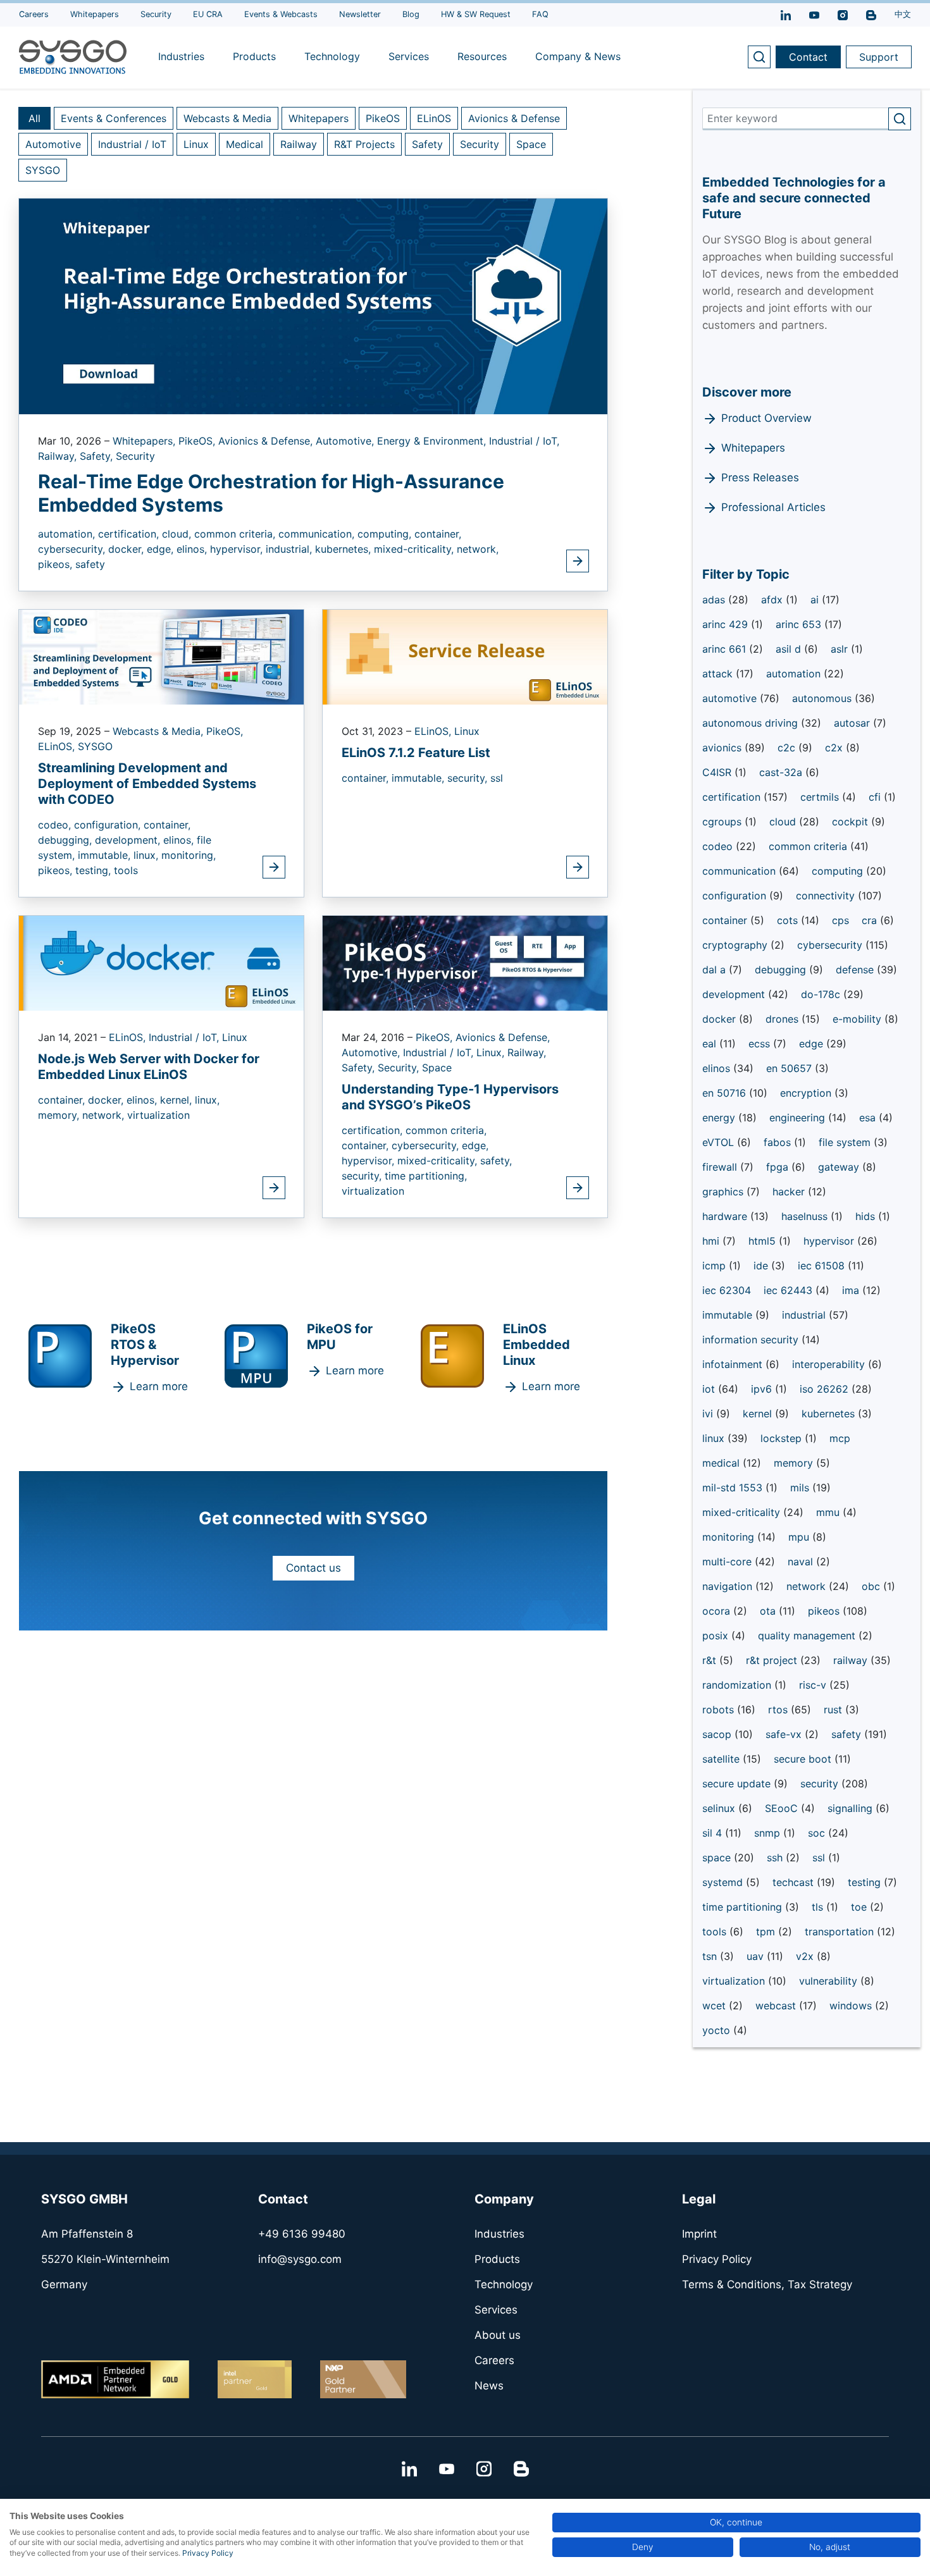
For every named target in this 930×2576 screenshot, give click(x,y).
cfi (876, 797)
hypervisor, (238, 549)
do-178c (822, 994)
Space (531, 144)
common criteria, (236, 534)
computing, (386, 534)
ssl (497, 778)
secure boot (804, 1759)
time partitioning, (426, 1176)
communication (741, 871)
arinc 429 (727, 624)
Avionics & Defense (514, 118)
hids (867, 1216)
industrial (805, 1315)
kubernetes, (344, 549)
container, (438, 534)
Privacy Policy (208, 2553)
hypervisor (830, 1241)
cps (840, 920)
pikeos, (57, 564)
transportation (841, 1932)
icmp (716, 1266)
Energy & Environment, (433, 441)
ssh (776, 1858)
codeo (719, 846)
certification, (130, 534)
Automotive (53, 144)
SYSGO (43, 170)
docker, (127, 549)
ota (769, 1611)
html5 (764, 1241)
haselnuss (806, 1216)
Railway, (59, 456)
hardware (726, 1216)
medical (722, 1463)
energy (720, 1118)
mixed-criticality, (415, 549)
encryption (807, 1093)
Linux (196, 144)
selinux (720, 1808)
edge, (162, 549)
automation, (68, 534)
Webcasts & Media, (159, 731)
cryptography (736, 945)
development (735, 994)
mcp (840, 1438)
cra (871, 920)
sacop (718, 1734)
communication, (318, 534)
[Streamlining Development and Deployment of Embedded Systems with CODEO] (161, 656)
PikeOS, (198, 441)
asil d (790, 649)
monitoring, (189, 855)
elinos (718, 1068)
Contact (808, 57)
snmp (769, 1833)
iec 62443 (790, 1290)
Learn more (159, 1386)
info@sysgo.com (300, 2259)
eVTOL (720, 1142)
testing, (95, 870)
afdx (773, 600)
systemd (724, 1882)
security (821, 1784)
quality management (808, 1636)
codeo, (56, 825)
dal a (716, 970)
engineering (799, 1118)
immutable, (106, 855)
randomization (738, 1685)
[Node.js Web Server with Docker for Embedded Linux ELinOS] (161, 962)
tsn (711, 1956)
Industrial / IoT (132, 144)
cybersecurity (831, 945)
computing (839, 871)
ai (816, 600)
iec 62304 (727, 1290)
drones (784, 1019)
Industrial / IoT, (524, 441)
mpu (800, 1537)
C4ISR (718, 772)
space (718, 1858)
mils (801, 1488)
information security (752, 1340)
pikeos (825, 1611)
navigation (729, 1586)
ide (762, 1266)
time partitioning (744, 1907)
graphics (724, 1192)
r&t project (773, 1660)
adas (715, 600)
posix (717, 1636)
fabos (779, 1142)
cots (789, 920)
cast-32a (782, 772)
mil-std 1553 (734, 1488)
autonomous (823, 698)
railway (852, 1660)
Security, (400, 1068)
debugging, (66, 840)
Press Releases (760, 478)
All (34, 118)
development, (129, 840)
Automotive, (346, 441)
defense (856, 970)
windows (852, 2006)
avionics (723, 748)
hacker (790, 1192)
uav (757, 1956)
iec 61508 (823, 1266)
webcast (777, 2006)
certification (733, 797)
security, (469, 778)
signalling (852, 1808)
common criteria (809, 846)
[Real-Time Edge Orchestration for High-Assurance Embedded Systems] (313, 305)
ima (852, 1290)
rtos (779, 1710)
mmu (829, 1512)
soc (818, 1833)
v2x (806, 1956)
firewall (721, 1167)
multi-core (728, 1562)
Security (480, 144)
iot (710, 1389)
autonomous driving (752, 723)
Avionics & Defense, (267, 441)
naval (802, 1562)
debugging (782, 970)
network (808, 1586)
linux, (147, 855)
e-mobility (859, 1019)
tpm (767, 1932)
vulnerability (830, 1981)
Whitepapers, (146, 441)
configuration (736, 896)
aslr (841, 649)
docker (721, 1019)
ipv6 (763, 1389)
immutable (729, 1315)
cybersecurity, (73, 549)
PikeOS (383, 118)
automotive (731, 698)
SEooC (783, 1808)
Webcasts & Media (227, 118)
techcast (795, 1882)
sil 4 (714, 1833)
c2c (788, 748)
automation (795, 674)
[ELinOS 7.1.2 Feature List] (465, 656)
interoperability (830, 1364)
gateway (840, 1167)
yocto (718, 2030)
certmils (821, 797)
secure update (738, 1784)
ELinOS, (58, 746)
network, (478, 549)
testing (866, 1882)
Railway (299, 144)
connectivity (827, 896)
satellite (722, 1759)
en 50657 (790, 1068)
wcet (716, 2006)
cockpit (852, 822)
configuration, (109, 825)
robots (720, 1710)
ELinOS (434, 118)
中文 (903, 14)
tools (126, 870)
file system (846, 1142)
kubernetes (830, 1414)
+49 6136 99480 (302, 2234)
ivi (709, 1414)
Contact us (313, 1568)
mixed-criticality (743, 1512)
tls (819, 1907)
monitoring (730, 1537)
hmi (712, 1241)
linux (715, 1438)
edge (813, 1044)
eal (711, 1044)
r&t (711, 1660)
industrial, (290, 549)
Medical (245, 144)
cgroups (723, 822)
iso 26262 (826, 1389)
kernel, (177, 1100)
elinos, (193, 549)
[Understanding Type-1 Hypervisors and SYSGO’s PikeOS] (465, 962)
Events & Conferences (114, 118)
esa (869, 1118)
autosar (853, 723)
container (726, 920)
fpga (779, 1167)
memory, (60, 1115)
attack (719, 674)
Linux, (492, 1052)
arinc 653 (800, 624)
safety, (496, 1161)
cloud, (178, 534)
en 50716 (726, 1093)
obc (872, 1586)
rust (834, 1710)
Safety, (98, 456)
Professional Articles (773, 507)
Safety (427, 144)
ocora (718, 1611)
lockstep (783, 1438)
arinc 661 (726, 649)
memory (795, 1463)
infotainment (734, 1364)
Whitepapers (319, 118)
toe (860, 1907)
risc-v (814, 1685)
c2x (835, 748)
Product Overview (766, 418)
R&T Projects (364, 144)
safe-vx (785, 1734)
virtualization (158, 1115)
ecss (761, 1044)
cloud (784, 822)
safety (90, 564)
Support (879, 57)
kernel (759, 1414)
